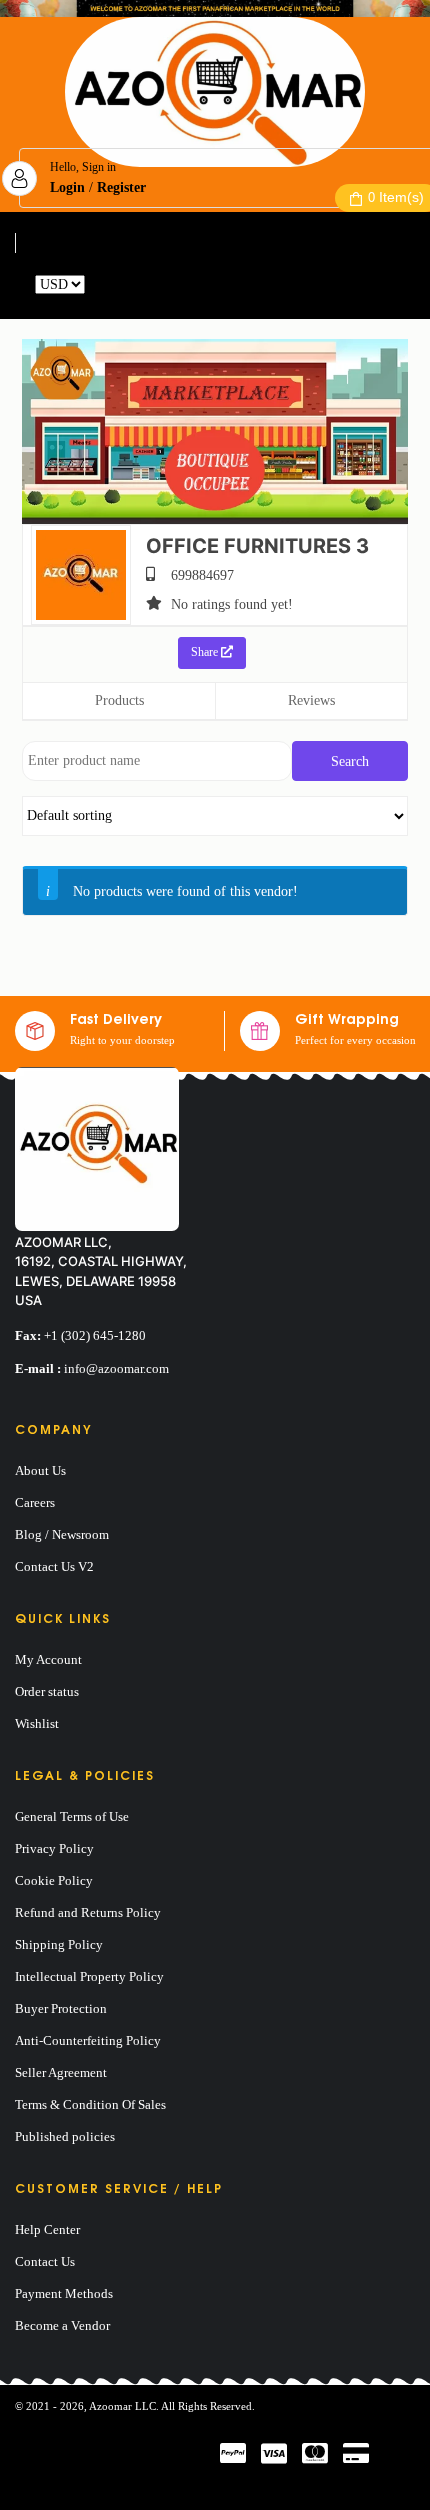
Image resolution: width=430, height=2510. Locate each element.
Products (119, 700)
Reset (104, 284)
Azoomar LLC (122, 2406)
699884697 (202, 575)
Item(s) (396, 197)
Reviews (311, 700)
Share (206, 652)
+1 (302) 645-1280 (95, 1335)
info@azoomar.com (116, 1368)
